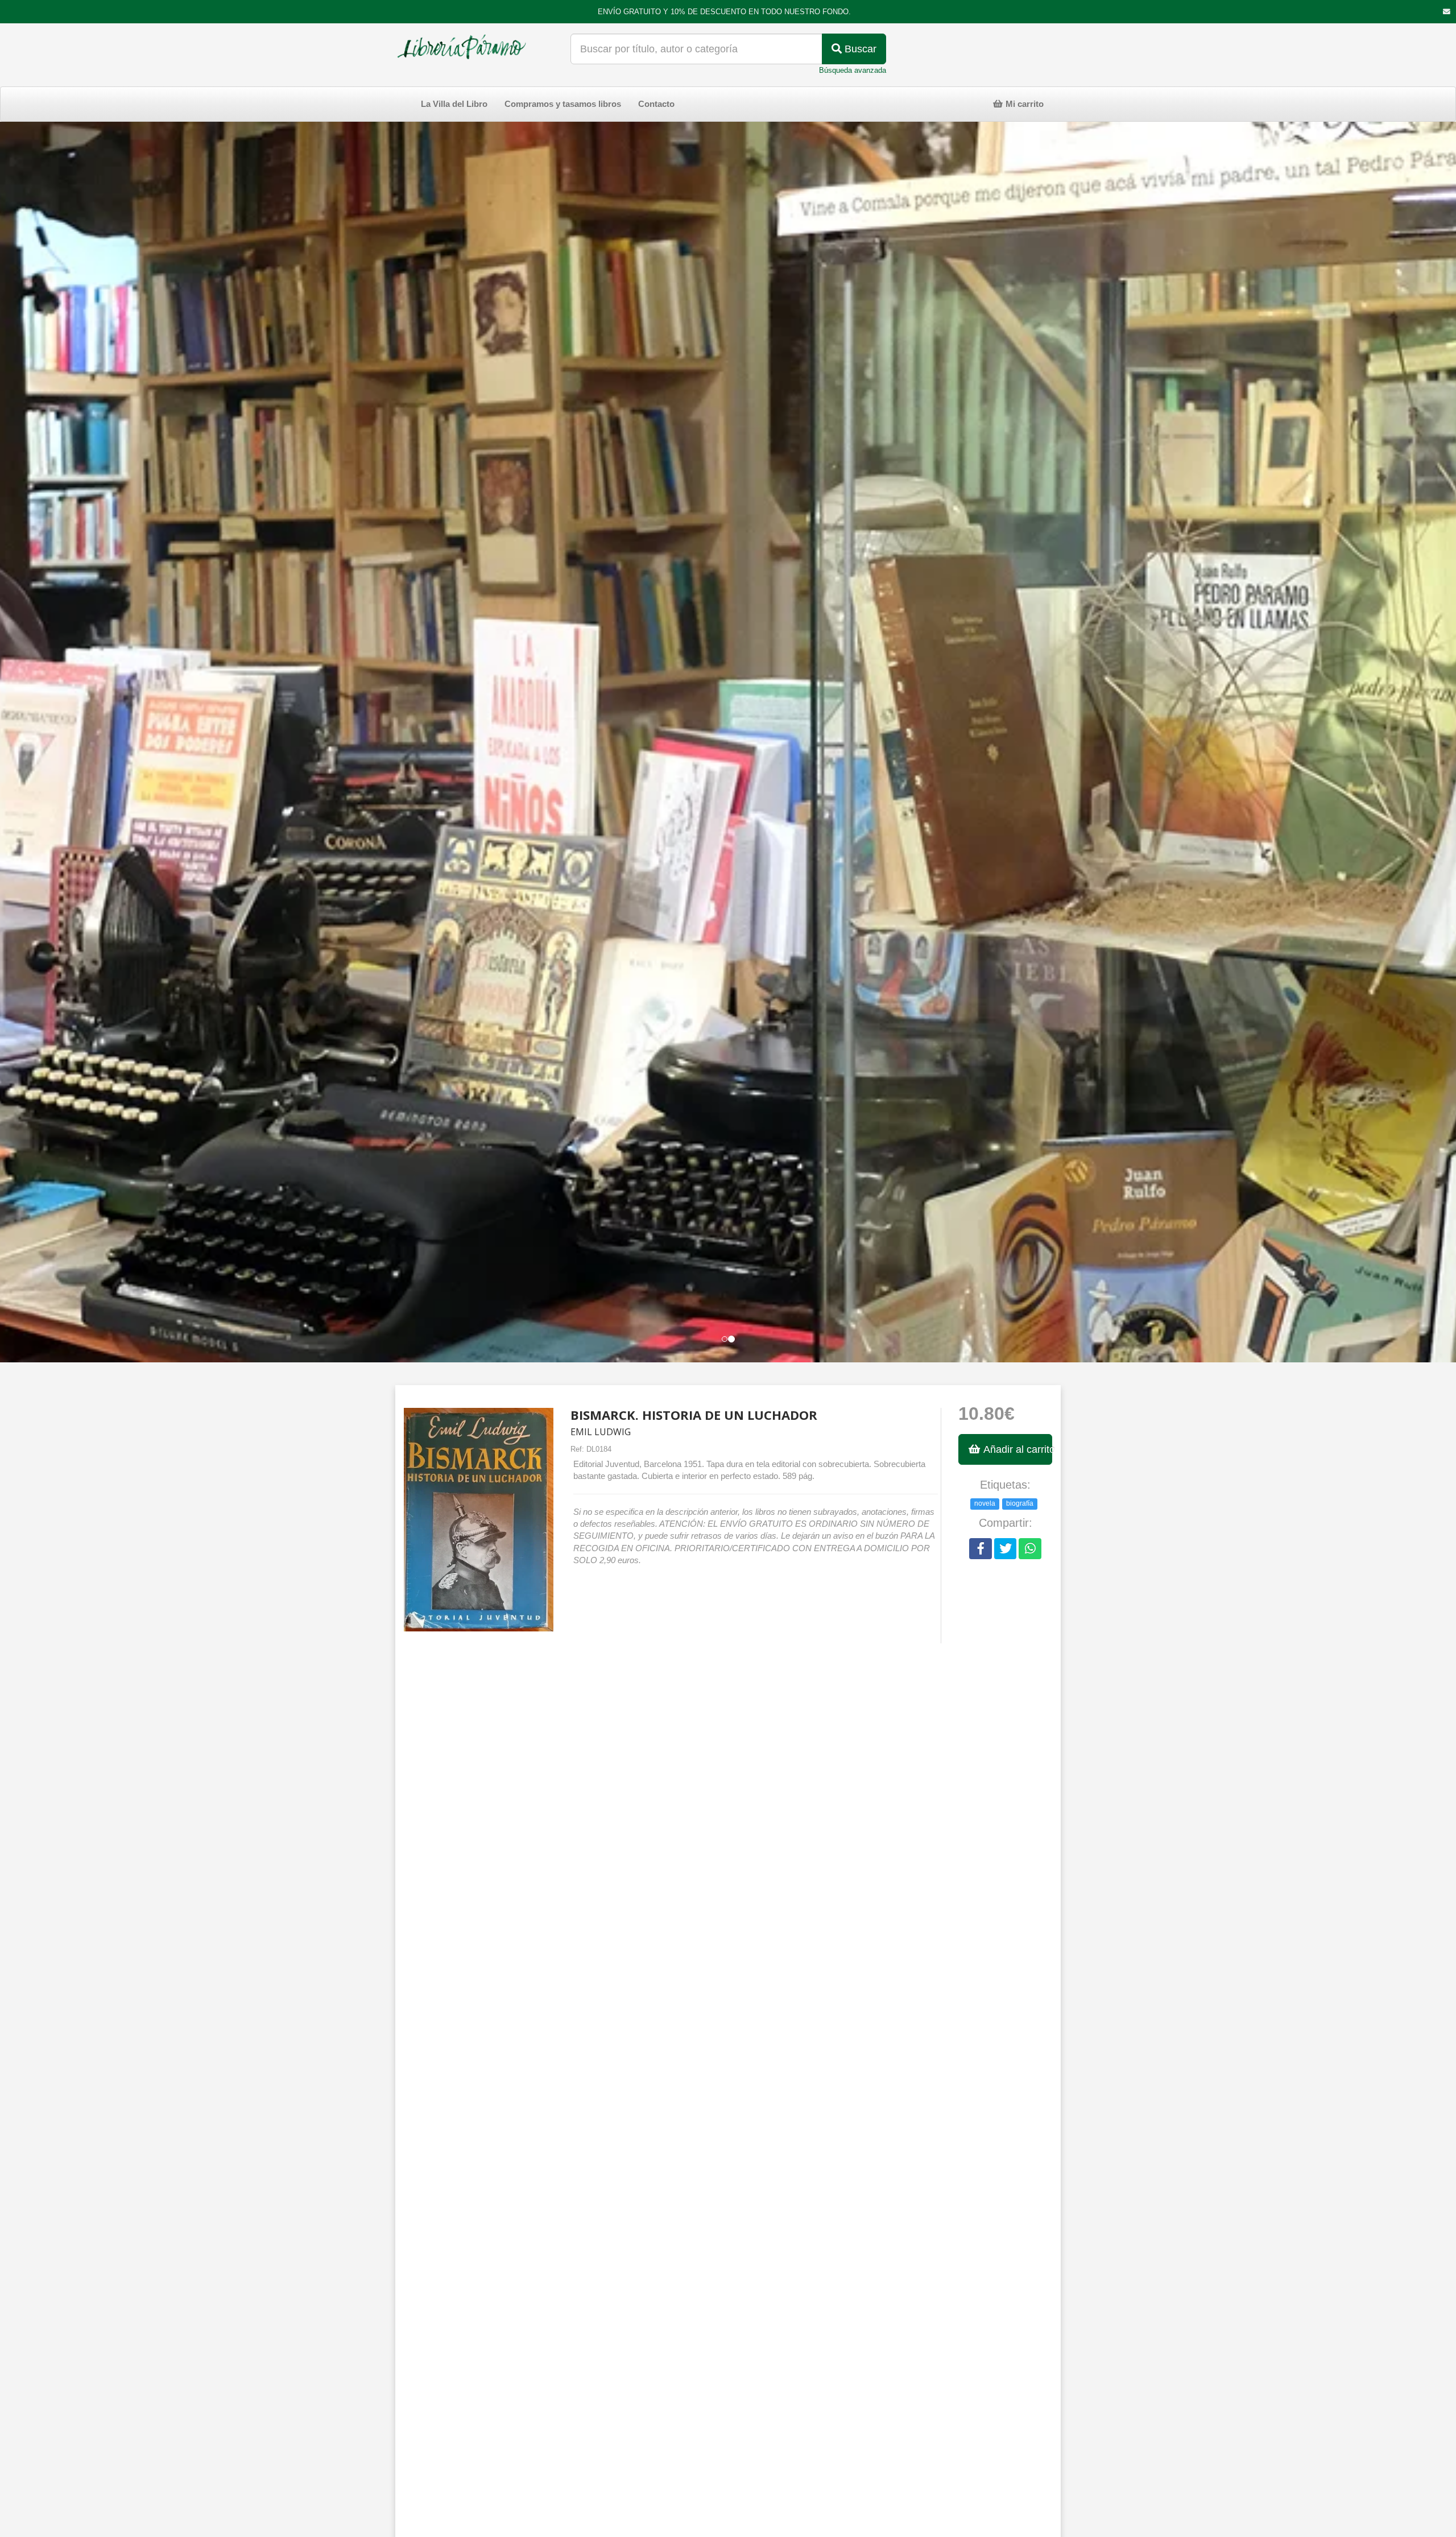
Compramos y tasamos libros (563, 104)
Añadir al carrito (1017, 1449)
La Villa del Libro (454, 104)
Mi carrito (1023, 104)
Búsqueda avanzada (853, 70)
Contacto (656, 104)
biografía (1020, 1503)
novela (985, 1503)
